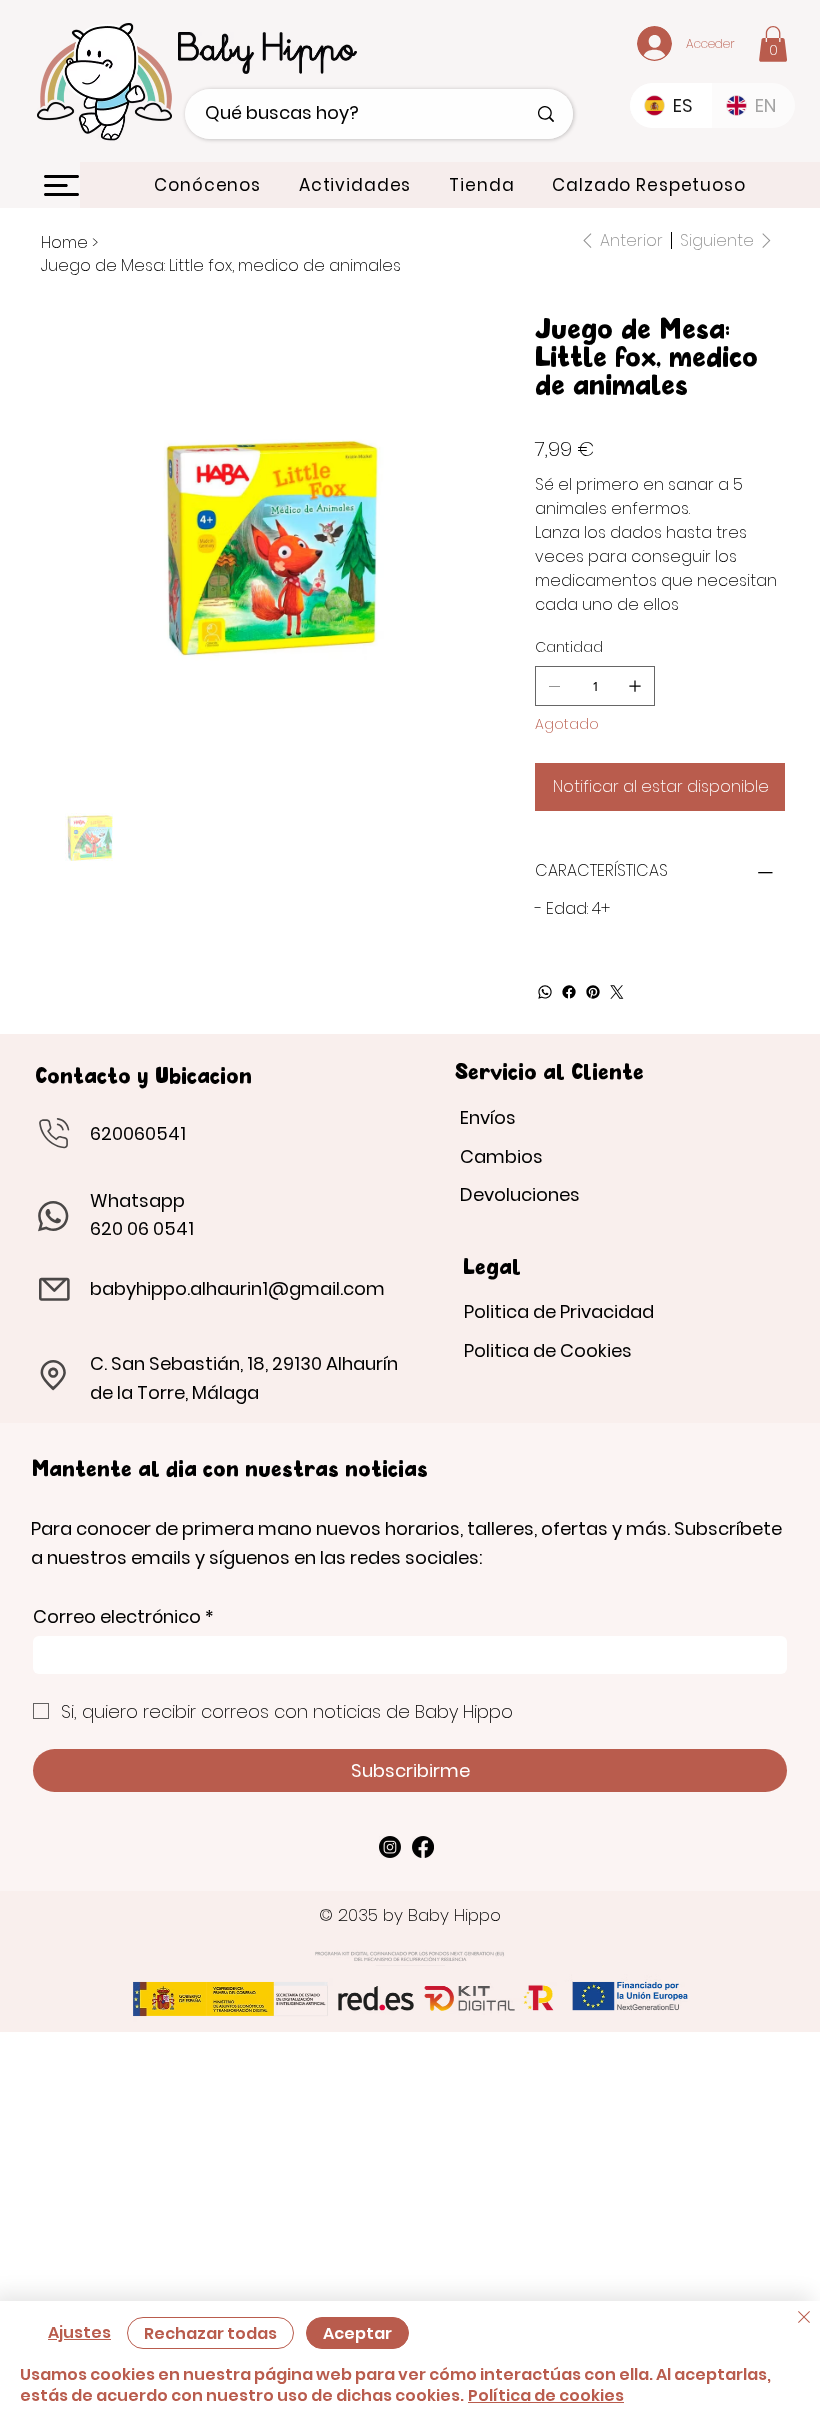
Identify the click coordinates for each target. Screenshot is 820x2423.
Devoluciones (520, 1194)
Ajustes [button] (79, 2332)
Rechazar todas (210, 2333)
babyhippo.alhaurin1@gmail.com (237, 1288)
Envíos (488, 1117)
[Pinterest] (593, 992)
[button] (773, 44)
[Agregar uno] (635, 686)
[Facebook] (569, 992)
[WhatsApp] (545, 992)
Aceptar (357, 2333)
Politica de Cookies (548, 1350)
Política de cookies (546, 2395)
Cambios (501, 1156)
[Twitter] (617, 992)
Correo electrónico (123, 1617)
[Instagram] (390, 1847)
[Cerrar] (804, 2320)
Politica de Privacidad (559, 1311)
